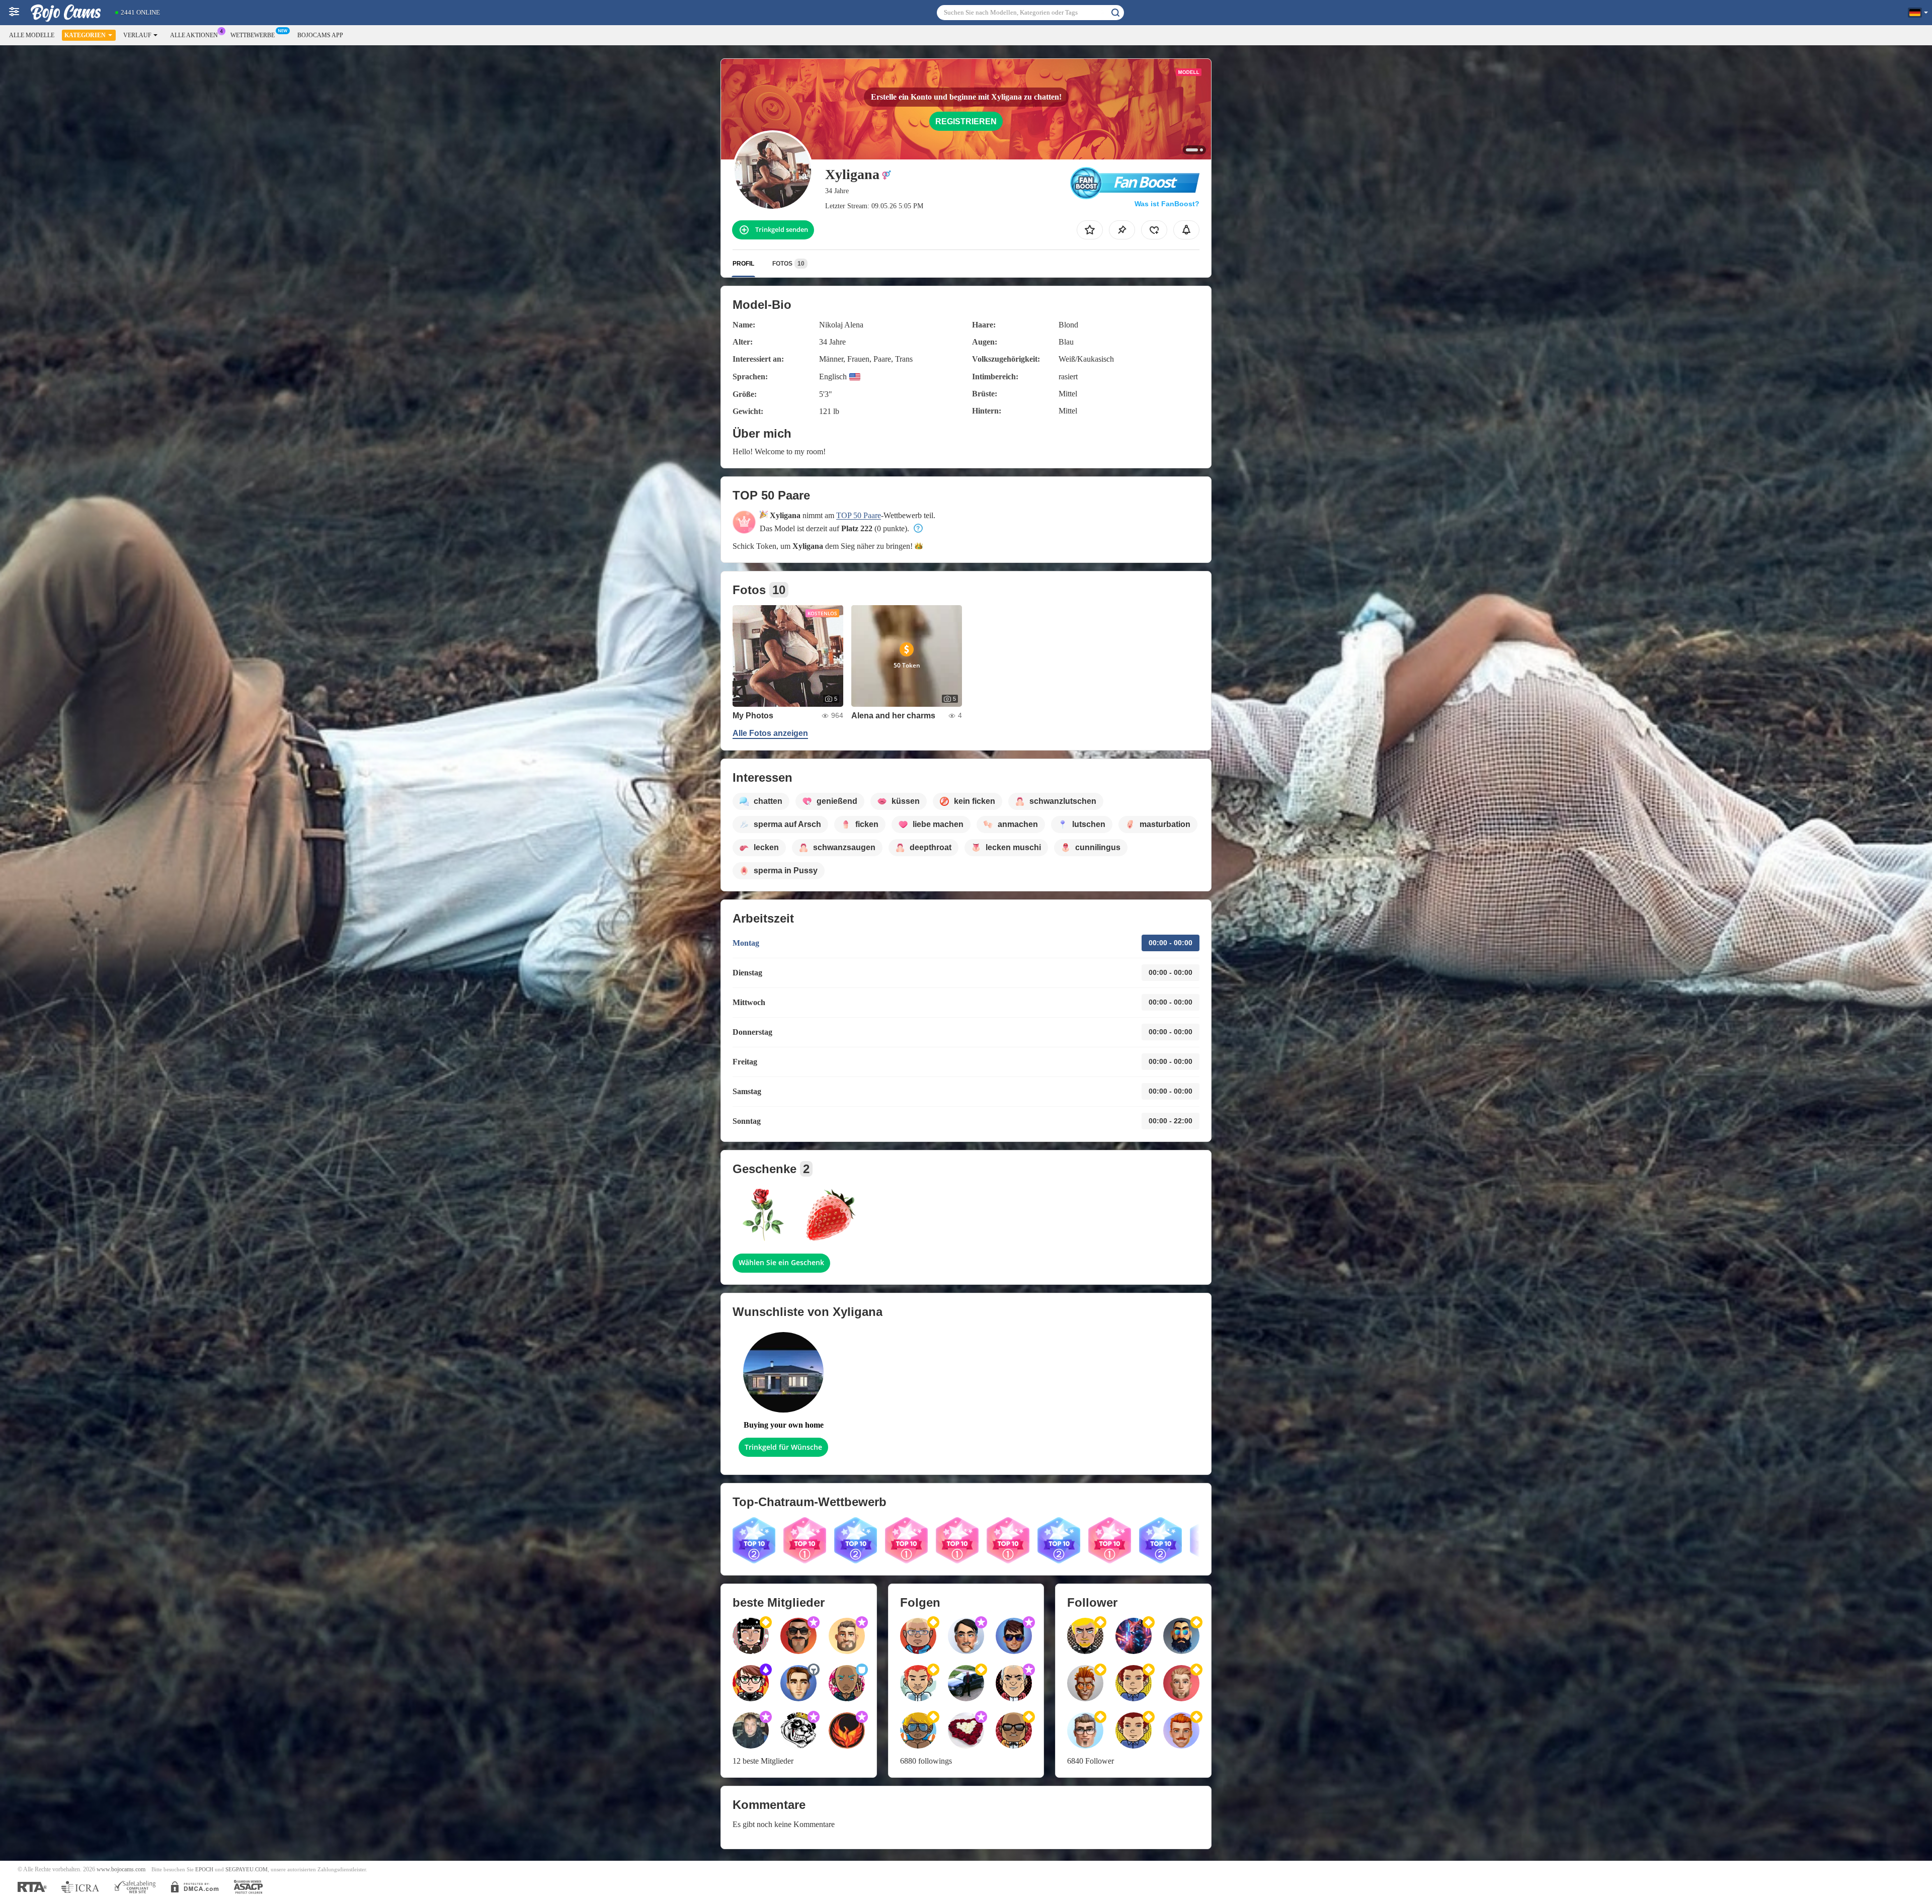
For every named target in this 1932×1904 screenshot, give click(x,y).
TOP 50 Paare (859, 515)
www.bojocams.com (121, 1870)
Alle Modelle (32, 35)
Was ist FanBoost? (1167, 204)
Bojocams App (320, 35)
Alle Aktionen (194, 35)
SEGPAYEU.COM (247, 1870)
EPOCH (204, 1870)
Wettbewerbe (253, 35)
